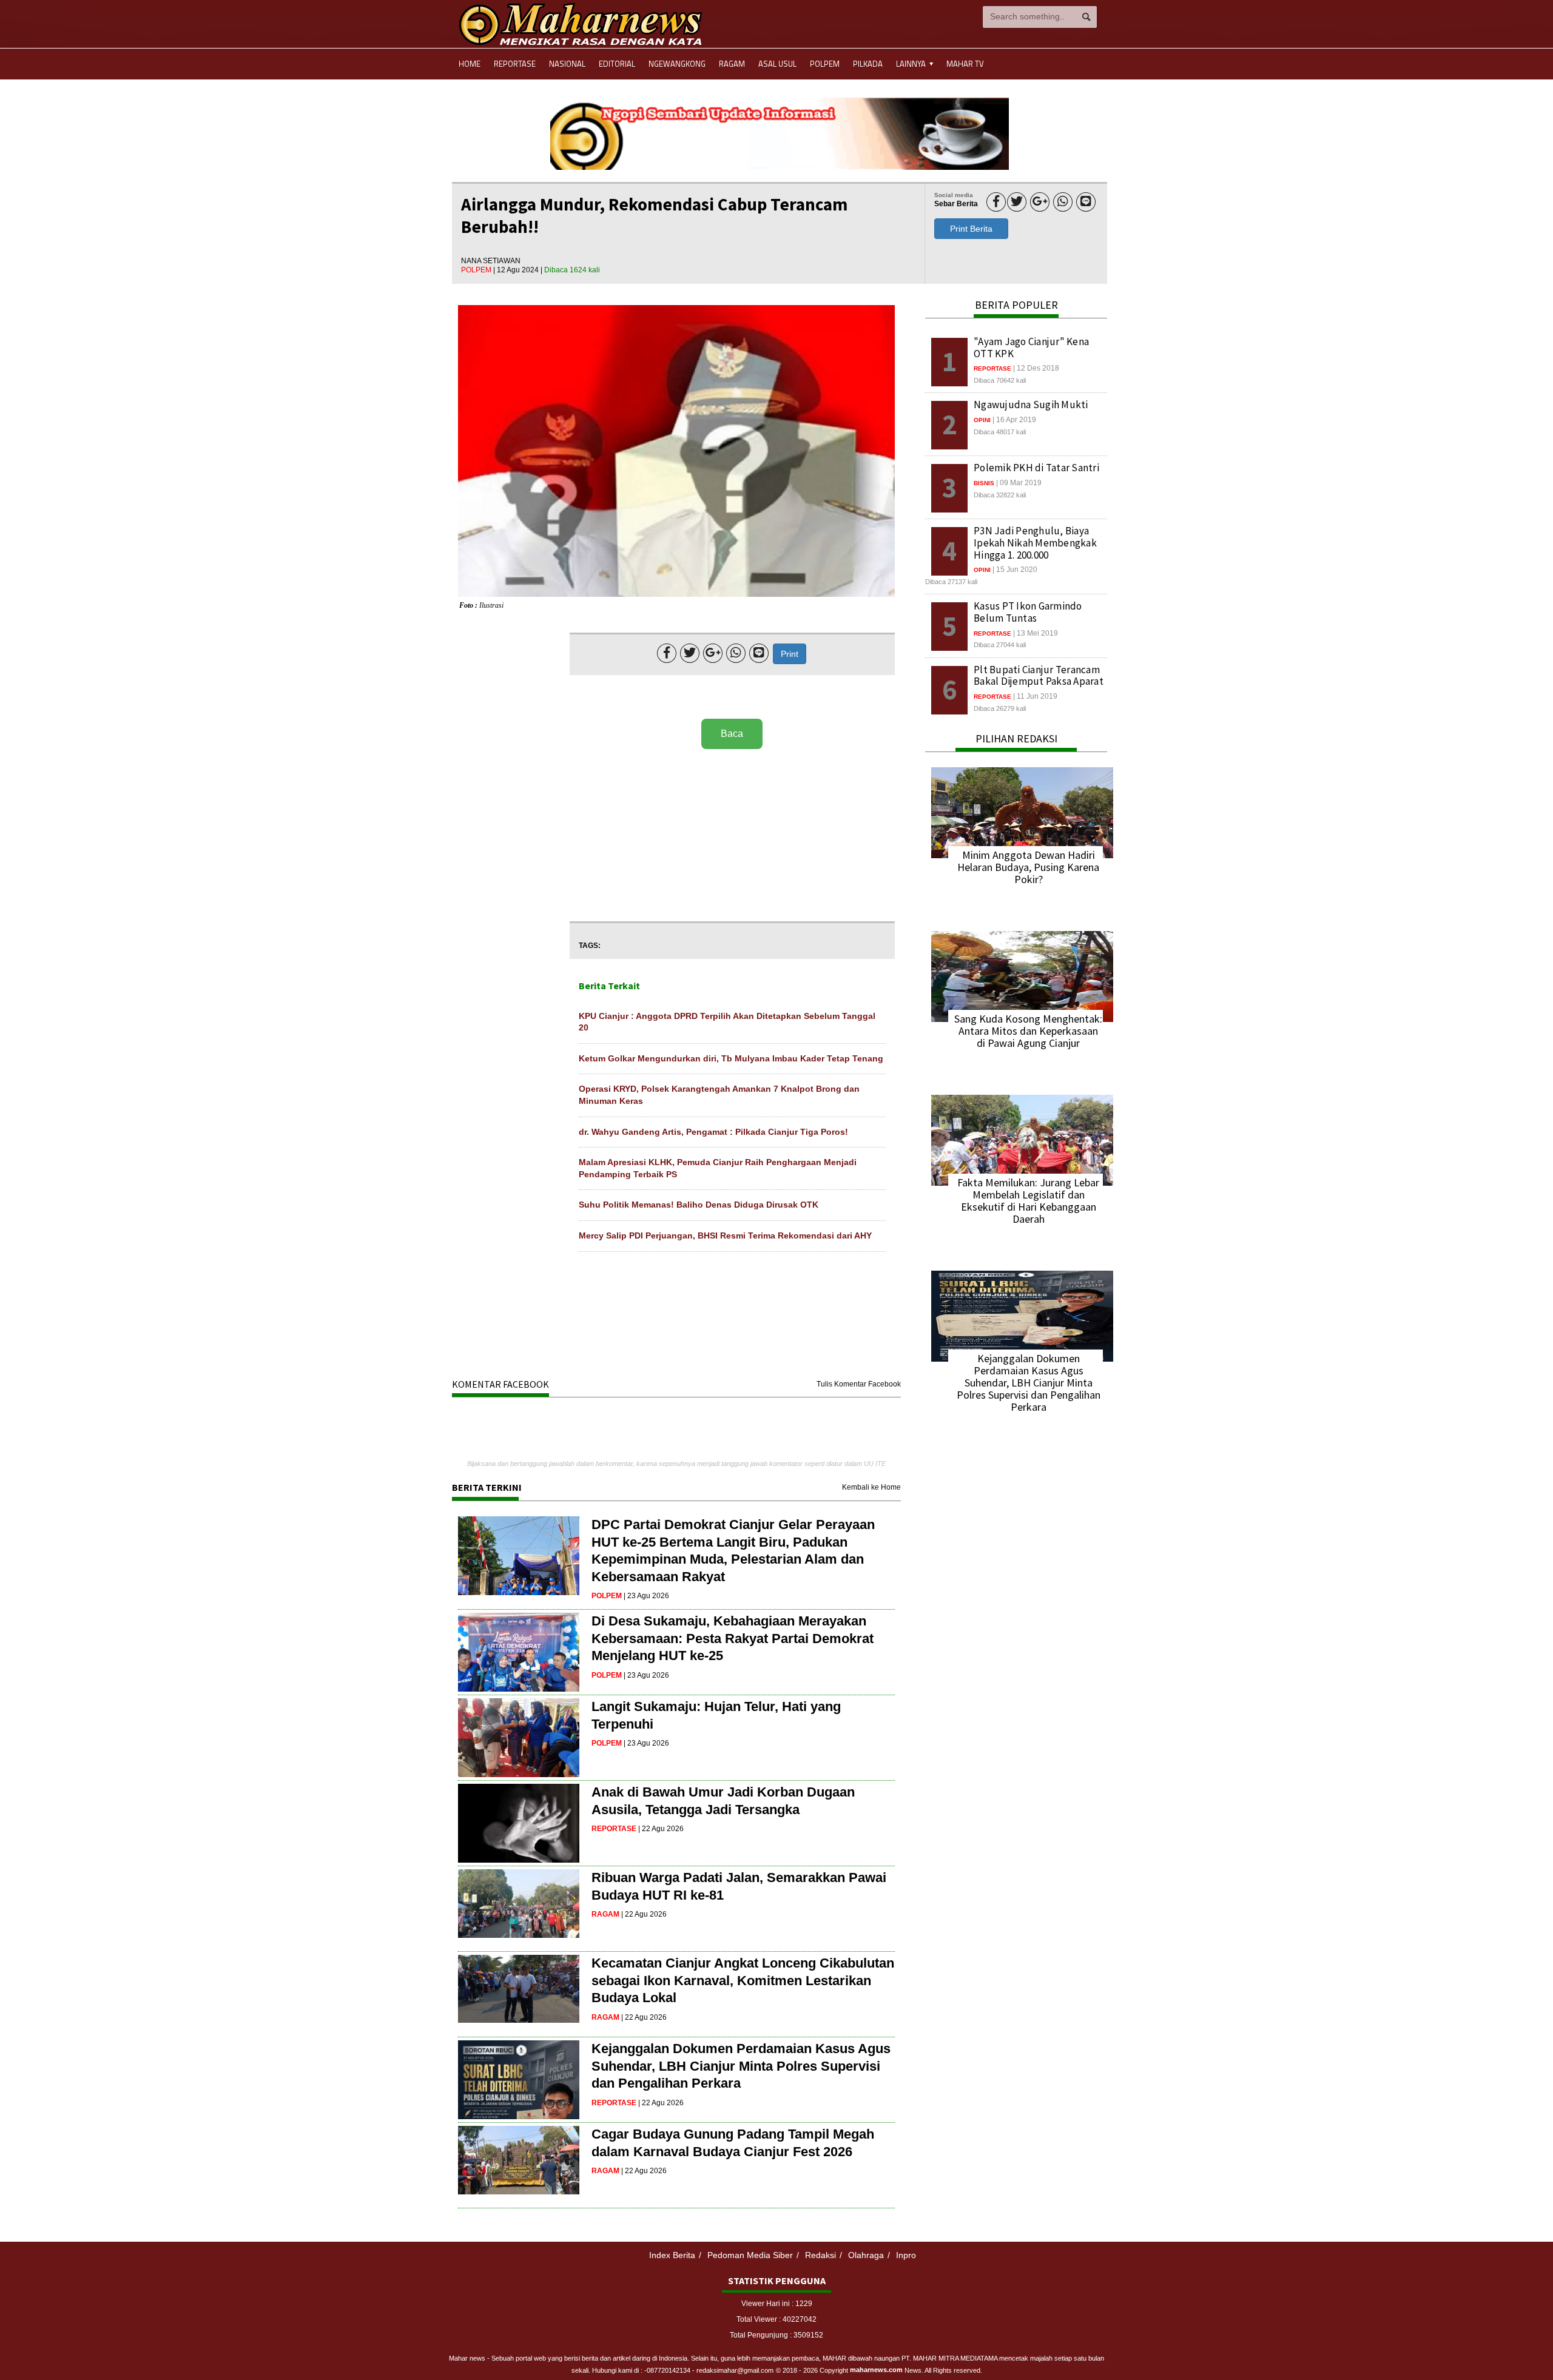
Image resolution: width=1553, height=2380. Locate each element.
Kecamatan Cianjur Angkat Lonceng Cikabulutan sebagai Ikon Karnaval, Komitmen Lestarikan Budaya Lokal (743, 1980)
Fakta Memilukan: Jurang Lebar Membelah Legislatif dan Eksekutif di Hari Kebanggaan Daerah (1028, 1201)
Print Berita (971, 229)
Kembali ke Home (871, 1487)
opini (982, 420)
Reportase (515, 64)
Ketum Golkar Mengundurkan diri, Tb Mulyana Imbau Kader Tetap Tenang (731, 1058)
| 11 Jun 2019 (1035, 696)
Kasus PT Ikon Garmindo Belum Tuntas (1028, 612)
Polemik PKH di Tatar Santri (1036, 468)
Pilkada (868, 64)
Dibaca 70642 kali (1000, 380)
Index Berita (672, 2255)
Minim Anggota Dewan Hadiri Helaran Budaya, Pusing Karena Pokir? (1028, 867)
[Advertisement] (732, 836)
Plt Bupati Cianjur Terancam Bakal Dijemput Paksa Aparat (1039, 676)
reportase (614, 1829)
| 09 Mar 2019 (1019, 483)
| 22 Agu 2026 (661, 1829)
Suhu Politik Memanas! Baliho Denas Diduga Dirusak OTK (699, 1205)
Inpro (906, 2255)
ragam (605, 1914)
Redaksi (820, 2255)
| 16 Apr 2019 (1014, 420)
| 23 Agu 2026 (646, 1596)
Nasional (567, 64)
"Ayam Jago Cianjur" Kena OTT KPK (1031, 348)
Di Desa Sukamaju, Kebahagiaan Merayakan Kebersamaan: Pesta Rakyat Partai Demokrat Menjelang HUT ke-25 (733, 1638)
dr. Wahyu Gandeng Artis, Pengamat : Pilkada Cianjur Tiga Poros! (713, 1132)
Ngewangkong (677, 64)
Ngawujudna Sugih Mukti (1031, 405)
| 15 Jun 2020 (1015, 570)
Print (790, 654)
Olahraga (866, 2255)
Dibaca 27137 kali (951, 582)
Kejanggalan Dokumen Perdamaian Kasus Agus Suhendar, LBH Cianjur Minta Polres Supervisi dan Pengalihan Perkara (741, 2066)
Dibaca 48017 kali (1000, 432)
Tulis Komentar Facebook (859, 1384)
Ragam (732, 64)
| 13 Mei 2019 (1036, 633)
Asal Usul (777, 64)
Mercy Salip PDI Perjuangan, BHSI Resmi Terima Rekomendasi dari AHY (725, 1235)
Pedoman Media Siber (750, 2255)
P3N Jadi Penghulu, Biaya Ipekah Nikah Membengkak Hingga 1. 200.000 (1035, 543)
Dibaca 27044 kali (1000, 645)
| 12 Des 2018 (1036, 368)
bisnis (984, 483)
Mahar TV (965, 64)
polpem (477, 270)
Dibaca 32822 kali (1000, 495)
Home (470, 64)
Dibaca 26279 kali (1000, 708)
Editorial (617, 64)
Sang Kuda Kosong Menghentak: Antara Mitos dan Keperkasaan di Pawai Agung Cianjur (1028, 1031)
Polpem (825, 64)
